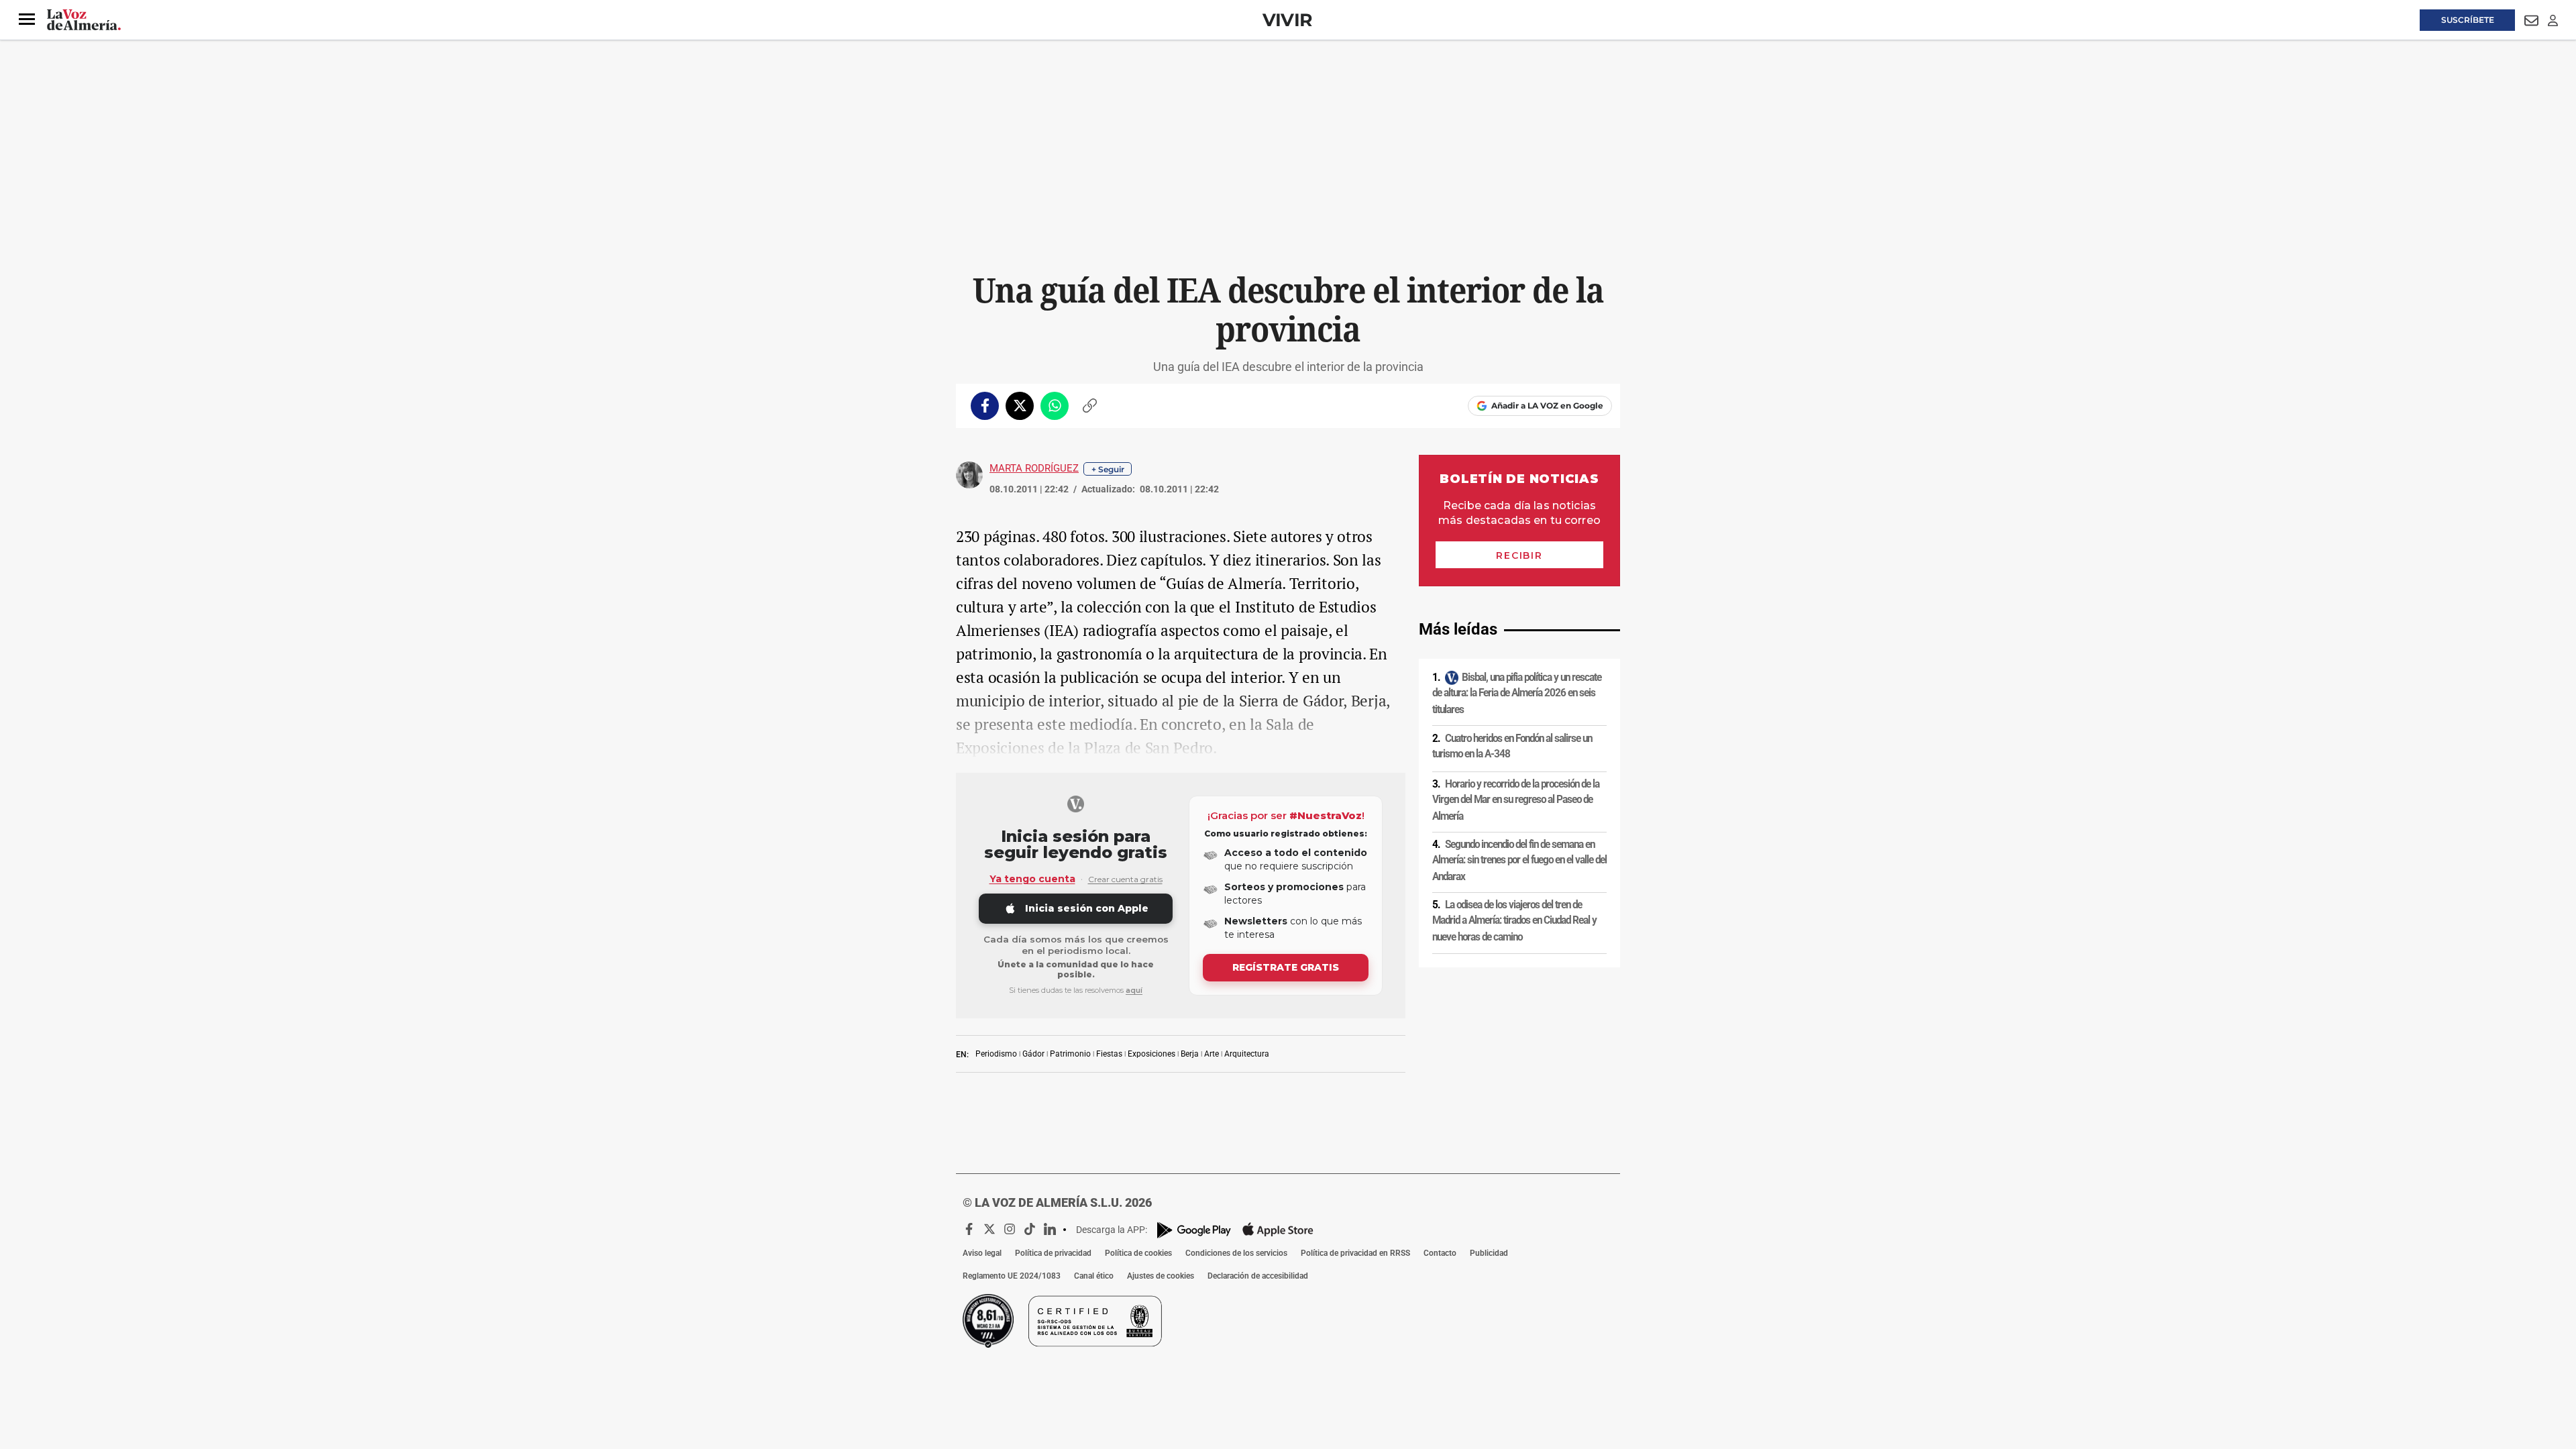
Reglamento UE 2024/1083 (1012, 1276)
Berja (1190, 1054)
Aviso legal (982, 1253)
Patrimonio (1070, 1054)
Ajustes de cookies (1161, 1276)
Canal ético (1094, 1276)
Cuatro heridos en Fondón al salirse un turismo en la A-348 (1512, 746)
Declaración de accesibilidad (1258, 1276)
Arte (1212, 1054)
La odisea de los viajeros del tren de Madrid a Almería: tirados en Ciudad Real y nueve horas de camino (1514, 921)
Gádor (1033, 1054)
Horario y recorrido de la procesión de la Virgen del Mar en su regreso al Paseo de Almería (1516, 800)
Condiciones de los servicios (1236, 1253)
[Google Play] (1194, 1230)
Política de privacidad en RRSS (1355, 1253)
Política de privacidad (1053, 1253)
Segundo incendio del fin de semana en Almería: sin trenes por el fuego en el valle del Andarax (1519, 860)
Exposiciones (1151, 1054)
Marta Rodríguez (1034, 468)
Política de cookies (1138, 1253)
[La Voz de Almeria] (84, 20)
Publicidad (1489, 1253)
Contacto (1440, 1253)
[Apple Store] (1278, 1230)
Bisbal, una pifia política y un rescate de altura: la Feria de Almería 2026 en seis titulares (1517, 693)
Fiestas (1109, 1054)
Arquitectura (1247, 1054)
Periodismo (996, 1054)
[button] (27, 19)
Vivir (1287, 20)
